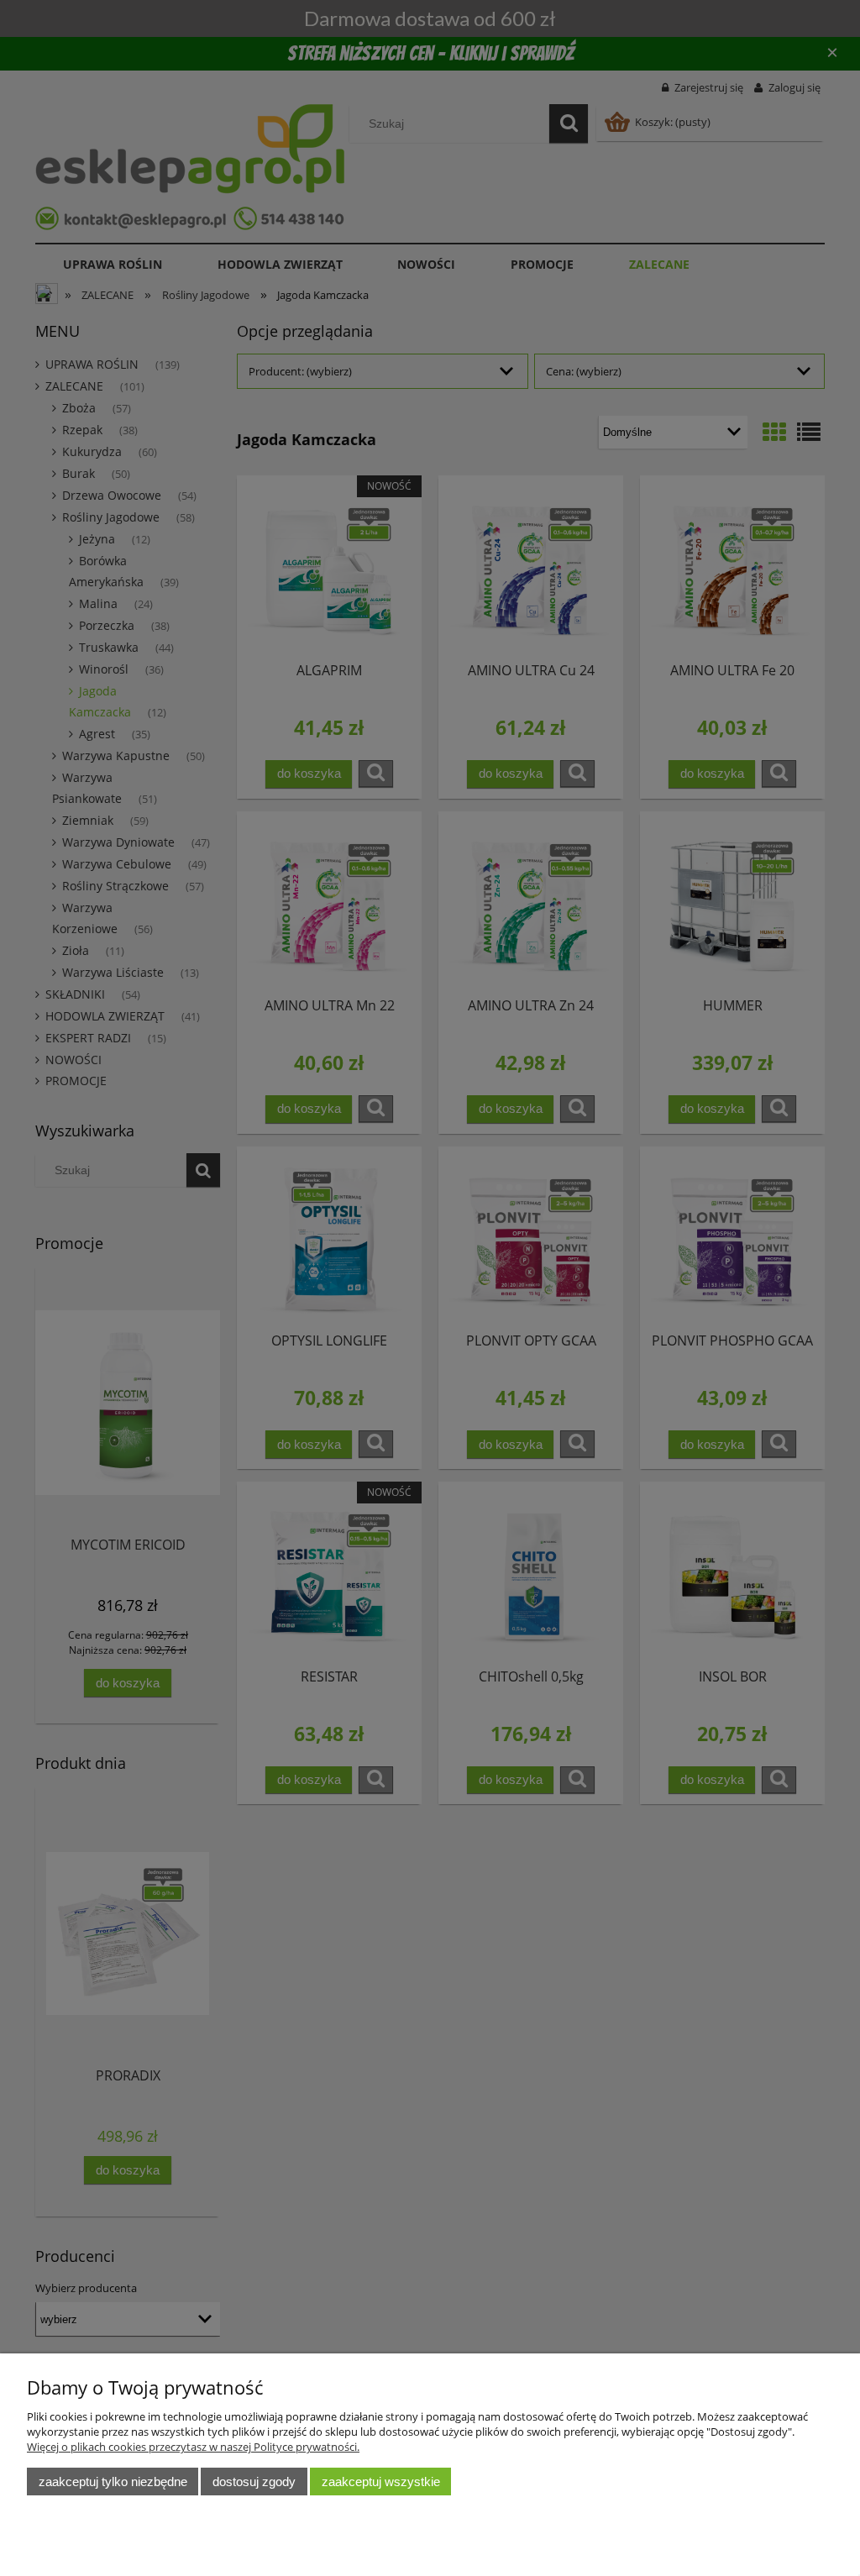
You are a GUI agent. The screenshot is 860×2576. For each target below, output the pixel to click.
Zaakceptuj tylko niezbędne (113, 2482)
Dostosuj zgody (254, 2482)
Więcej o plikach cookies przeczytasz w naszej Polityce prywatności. (193, 2447)
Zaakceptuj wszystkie (381, 2482)
